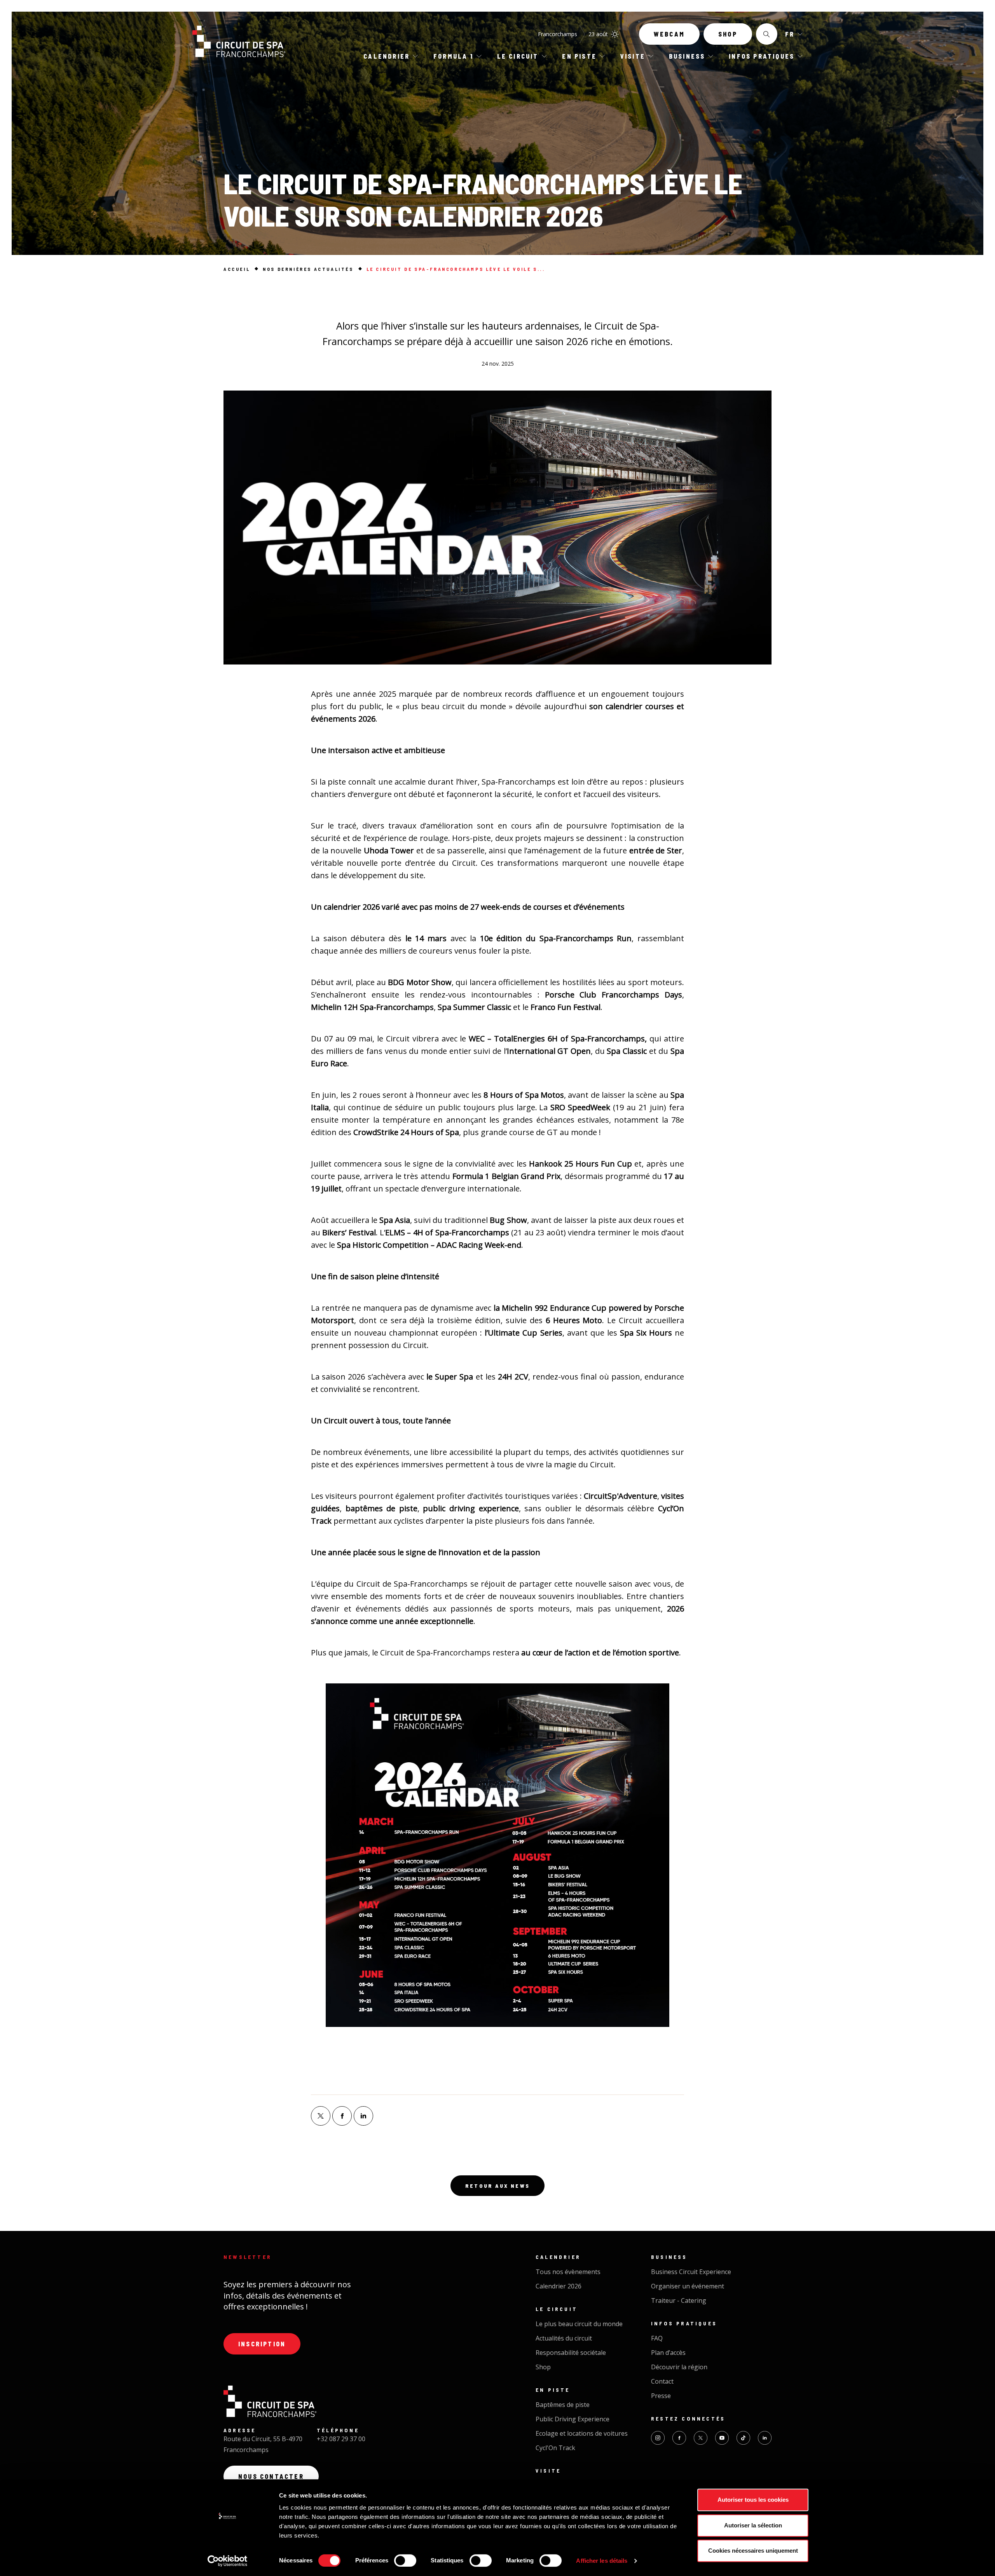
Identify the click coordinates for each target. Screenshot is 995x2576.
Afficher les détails (602, 2561)
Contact (662, 2381)
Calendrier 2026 (559, 2286)
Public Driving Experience (573, 2419)
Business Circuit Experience (691, 2272)
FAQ (657, 2338)
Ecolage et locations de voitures (582, 2433)
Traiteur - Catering (679, 2300)
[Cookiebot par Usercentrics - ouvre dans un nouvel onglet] (228, 2561)
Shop (728, 34)
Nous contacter (271, 2476)
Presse (661, 2396)
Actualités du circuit (564, 2338)
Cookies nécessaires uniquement (753, 2551)
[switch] (405, 2560)
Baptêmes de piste (563, 2405)
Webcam (669, 34)
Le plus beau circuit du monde (579, 2324)
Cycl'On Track (555, 2448)
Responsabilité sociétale (571, 2353)
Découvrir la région (679, 2367)
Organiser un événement (688, 2286)
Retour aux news (497, 2186)
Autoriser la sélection (753, 2525)
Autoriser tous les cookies (753, 2500)
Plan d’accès (668, 2353)
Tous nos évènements (568, 2272)
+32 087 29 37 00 (341, 2439)
